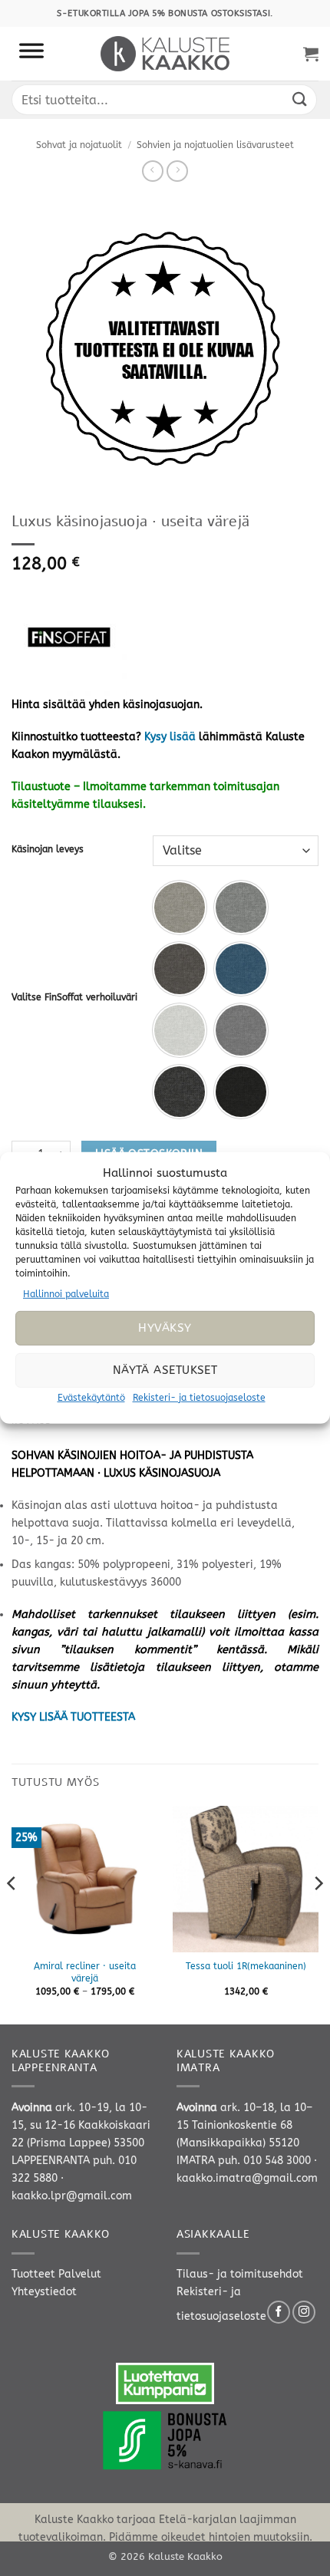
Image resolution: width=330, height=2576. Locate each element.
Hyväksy (165, 1328)
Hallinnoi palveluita (66, 1294)
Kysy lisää (170, 737)
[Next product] (153, 171)
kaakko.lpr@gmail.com (72, 2196)
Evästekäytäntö (91, 1398)
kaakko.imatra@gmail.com (247, 2178)
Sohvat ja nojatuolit (79, 145)
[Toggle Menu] (31, 54)
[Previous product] (177, 171)
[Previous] (12, 1914)
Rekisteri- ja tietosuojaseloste (199, 1398)
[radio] (180, 908)
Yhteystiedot (44, 2292)
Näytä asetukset (165, 1370)
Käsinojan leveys (48, 849)
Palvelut (80, 2274)
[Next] (318, 1914)
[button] (311, 54)
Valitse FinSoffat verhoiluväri (74, 997)
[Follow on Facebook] (279, 2312)
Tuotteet (33, 2274)
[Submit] (300, 99)
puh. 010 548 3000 (264, 2161)
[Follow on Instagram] (304, 2312)
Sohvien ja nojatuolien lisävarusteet (215, 145)
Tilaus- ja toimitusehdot (240, 2274)
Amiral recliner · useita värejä (85, 1972)
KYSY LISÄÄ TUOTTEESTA (73, 1717)
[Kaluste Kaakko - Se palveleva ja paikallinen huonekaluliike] (165, 54)
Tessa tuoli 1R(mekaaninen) (246, 1966)
